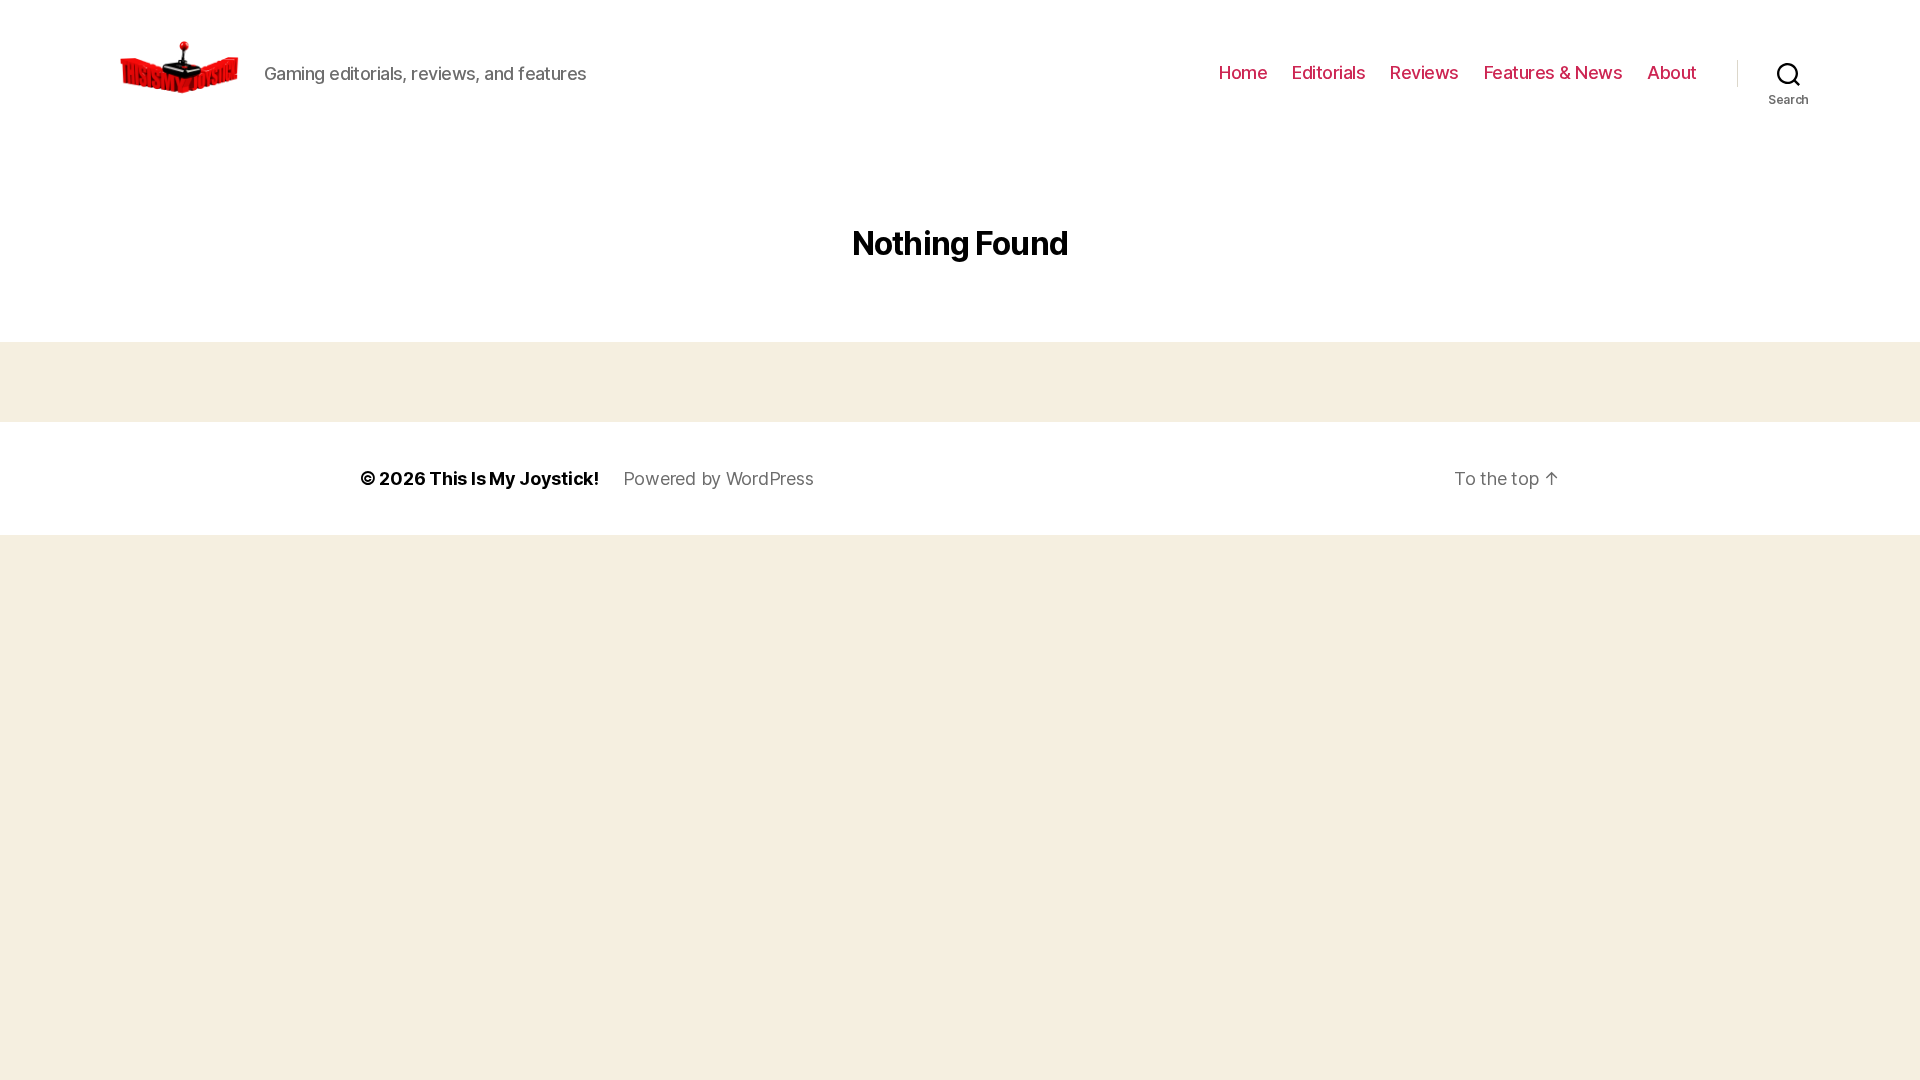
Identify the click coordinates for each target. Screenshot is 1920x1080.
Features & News (1553, 72)
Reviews (1424, 72)
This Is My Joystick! (514, 478)
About (1672, 72)
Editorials (1328, 72)
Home (1243, 72)
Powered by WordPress (718, 478)
